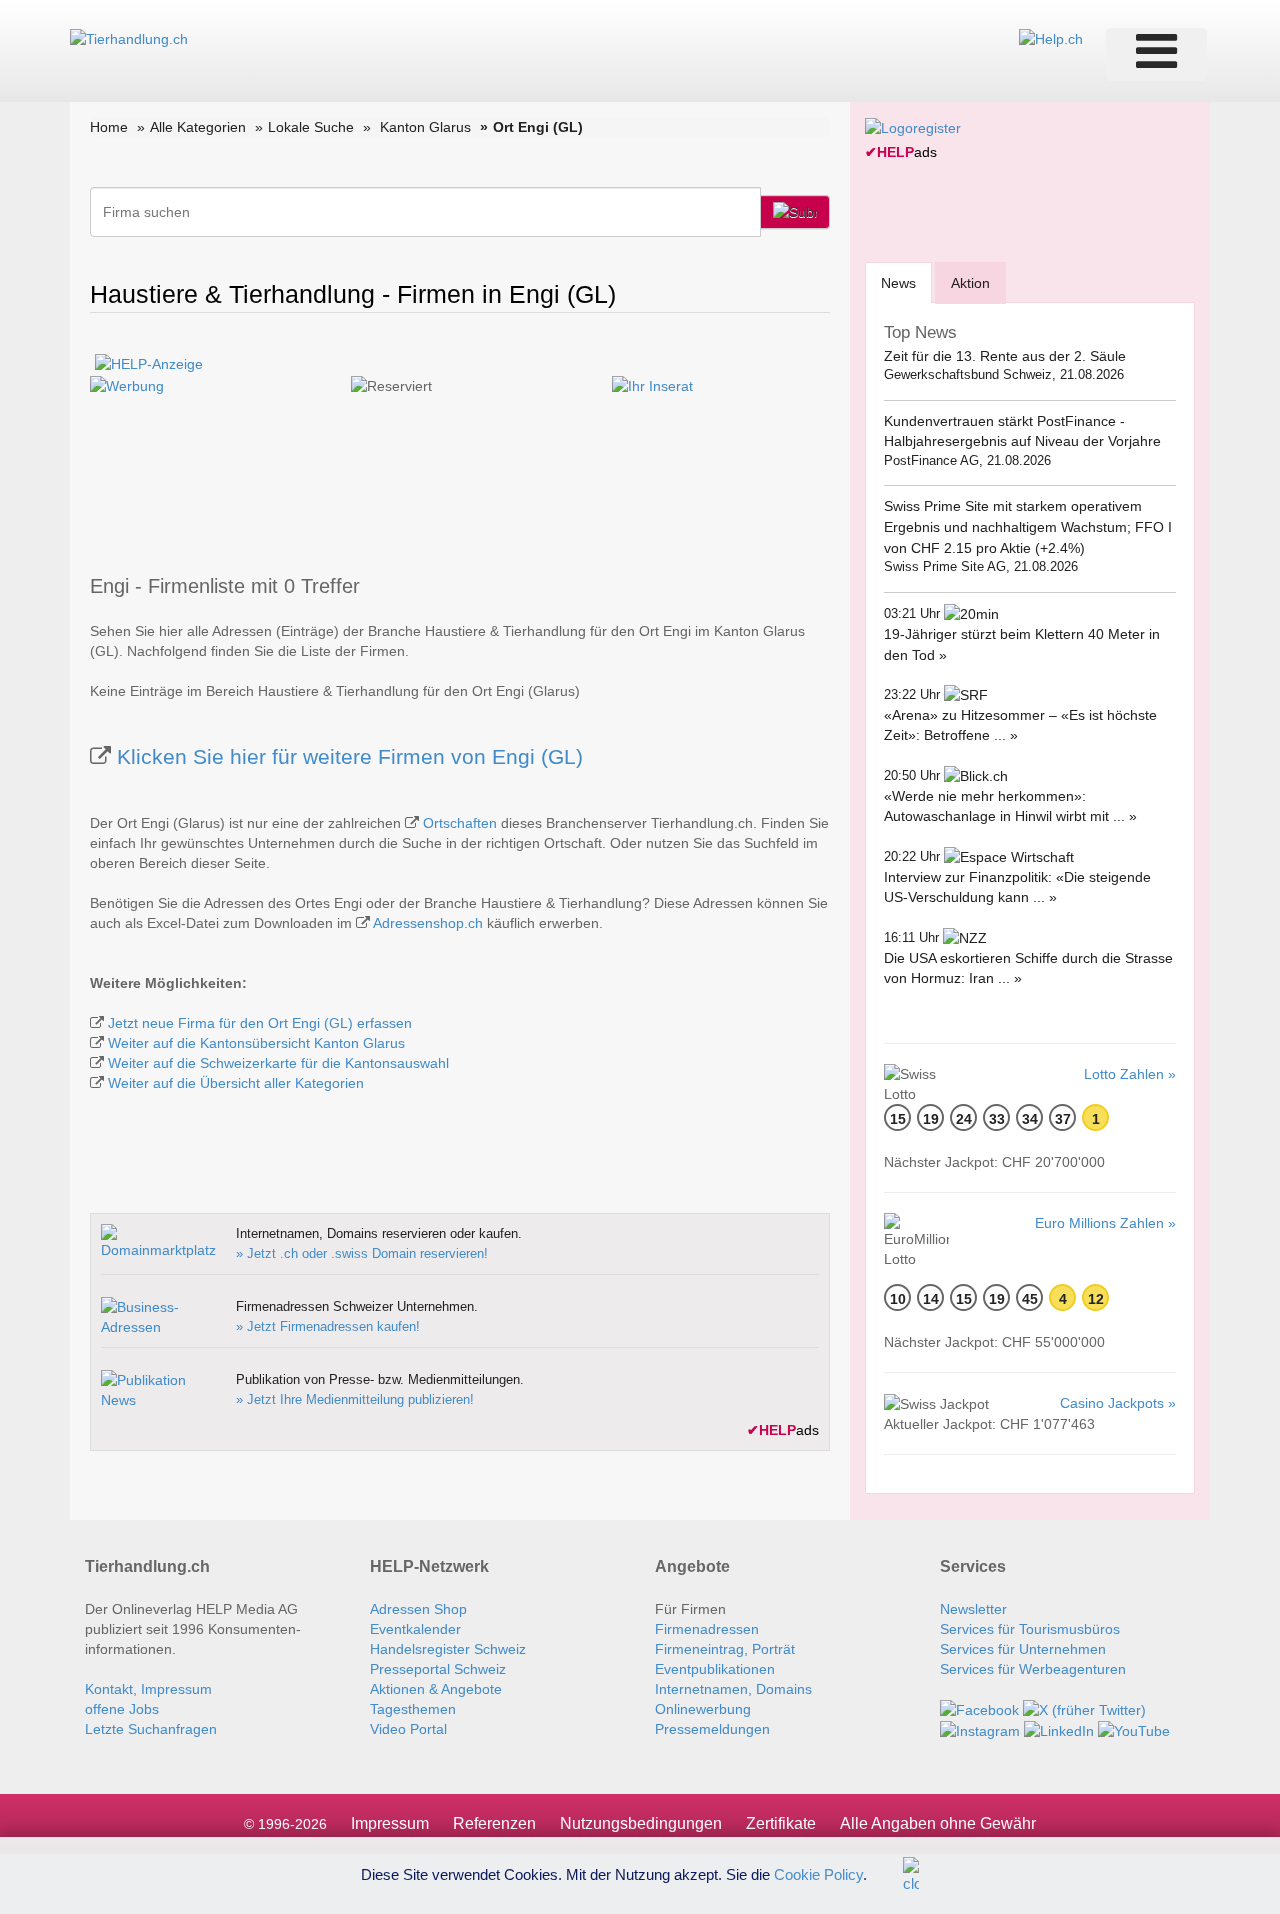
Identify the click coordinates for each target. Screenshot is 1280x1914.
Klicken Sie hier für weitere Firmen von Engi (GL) (350, 756)
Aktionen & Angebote (436, 1689)
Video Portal (408, 1729)
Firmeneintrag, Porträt (725, 1649)
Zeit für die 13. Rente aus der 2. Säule (1005, 356)
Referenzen (494, 1823)
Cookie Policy (818, 1873)
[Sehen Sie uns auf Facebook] (979, 1709)
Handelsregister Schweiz (448, 1649)
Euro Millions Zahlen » (1105, 1223)
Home (109, 127)
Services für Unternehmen (1023, 1649)
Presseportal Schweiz (438, 1669)
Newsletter (973, 1609)
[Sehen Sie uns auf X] (1084, 1709)
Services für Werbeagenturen (1033, 1669)
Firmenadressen (707, 1629)
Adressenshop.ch (428, 923)
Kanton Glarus (425, 127)
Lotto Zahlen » (1130, 1074)
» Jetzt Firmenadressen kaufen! (328, 1326)
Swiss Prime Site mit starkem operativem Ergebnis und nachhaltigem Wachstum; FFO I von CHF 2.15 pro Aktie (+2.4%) (1028, 526)
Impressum (390, 1823)
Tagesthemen (413, 1709)
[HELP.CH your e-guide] (1051, 38)
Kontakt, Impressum (148, 1689)
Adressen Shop (418, 1609)
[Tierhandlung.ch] (129, 38)
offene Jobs (122, 1709)
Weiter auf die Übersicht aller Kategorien (236, 1083)
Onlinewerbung (703, 1709)
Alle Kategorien (198, 127)
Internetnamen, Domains (733, 1689)
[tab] (898, 282)
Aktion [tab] (970, 283)
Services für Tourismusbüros (1030, 1629)
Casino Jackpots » (1118, 1403)
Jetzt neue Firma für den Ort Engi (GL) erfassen (260, 1023)
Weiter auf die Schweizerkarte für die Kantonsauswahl (278, 1063)
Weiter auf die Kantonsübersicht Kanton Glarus (256, 1043)
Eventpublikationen (715, 1669)
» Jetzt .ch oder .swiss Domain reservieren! (362, 1253)
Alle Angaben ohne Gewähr (938, 1823)
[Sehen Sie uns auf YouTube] (1134, 1730)
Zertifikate (781, 1823)
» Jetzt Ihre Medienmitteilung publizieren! (355, 1399)
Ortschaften (460, 823)
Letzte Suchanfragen (151, 1729)
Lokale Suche (311, 127)
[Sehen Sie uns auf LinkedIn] (1059, 1730)
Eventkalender (415, 1629)
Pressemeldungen (712, 1729)
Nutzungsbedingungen (641, 1823)
